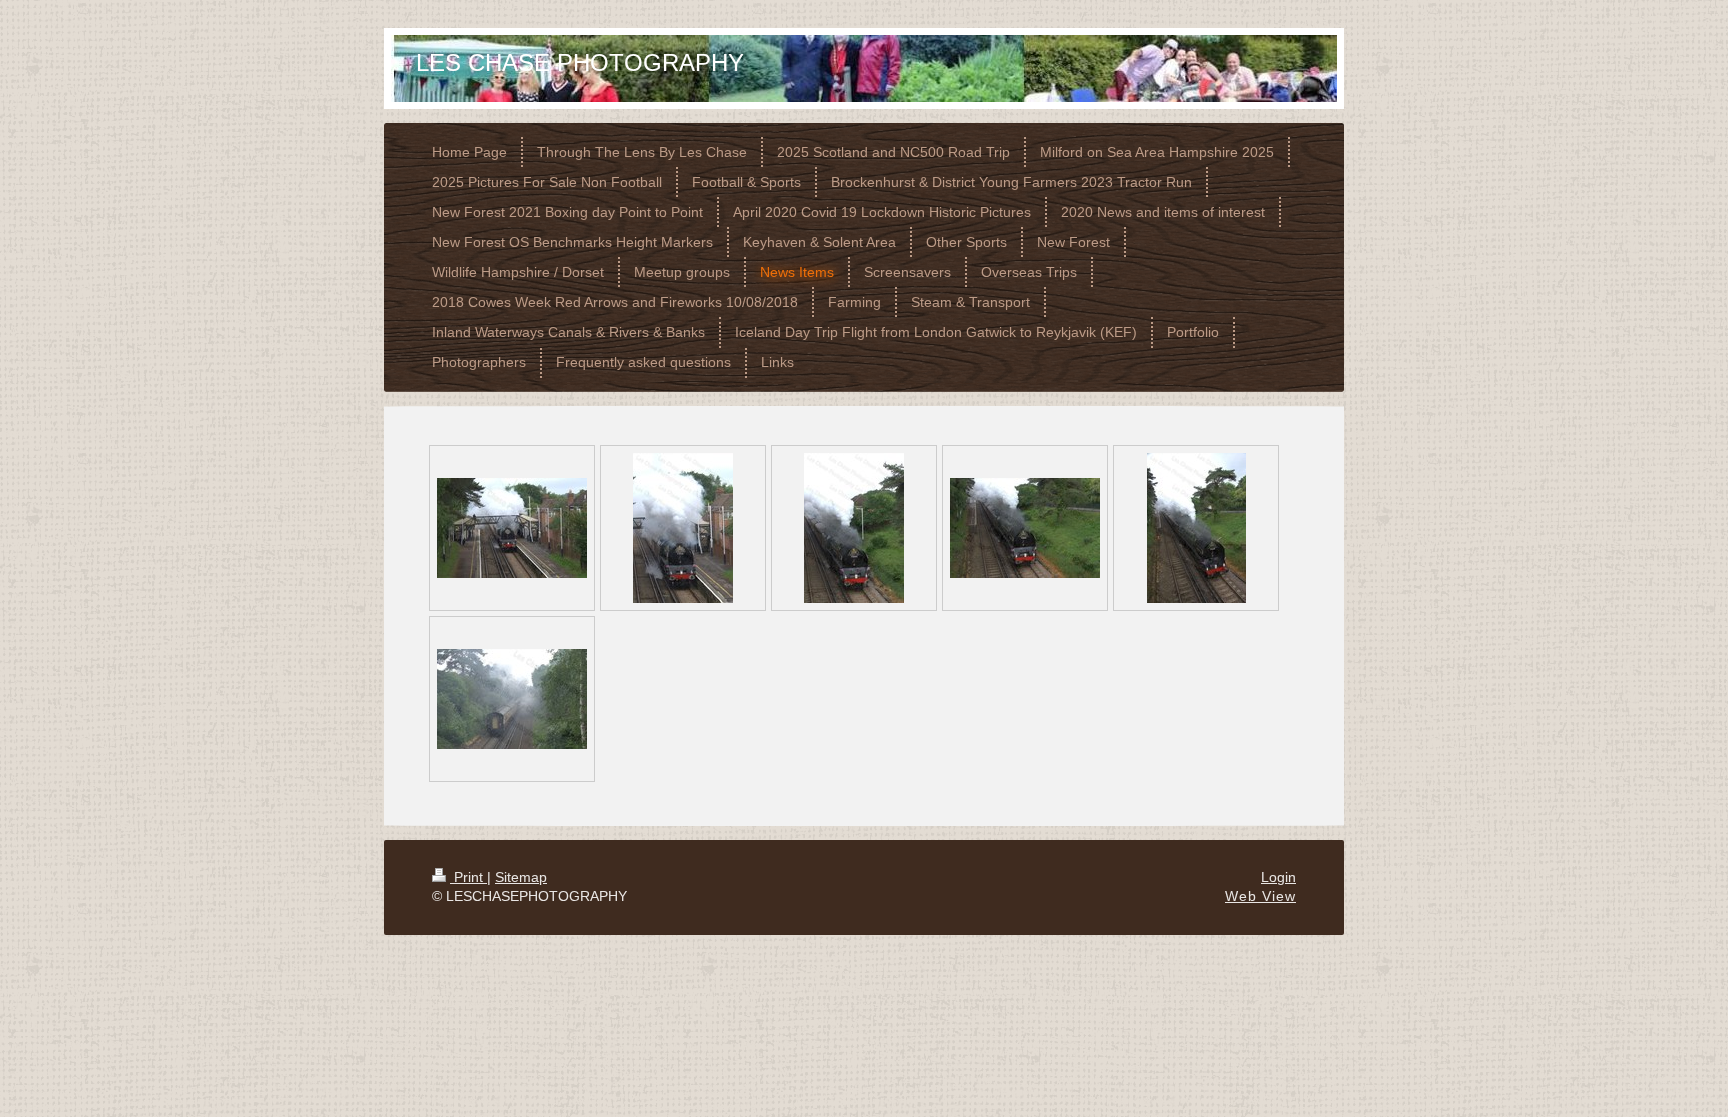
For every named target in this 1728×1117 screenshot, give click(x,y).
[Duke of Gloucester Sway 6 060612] (512, 699)
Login (1278, 877)
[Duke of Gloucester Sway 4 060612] (1025, 528)
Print (468, 877)
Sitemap (521, 877)
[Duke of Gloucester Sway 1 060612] (512, 528)
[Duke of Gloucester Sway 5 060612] (1196, 528)
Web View (1260, 896)
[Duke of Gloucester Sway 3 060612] (854, 528)
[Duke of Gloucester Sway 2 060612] (683, 528)
